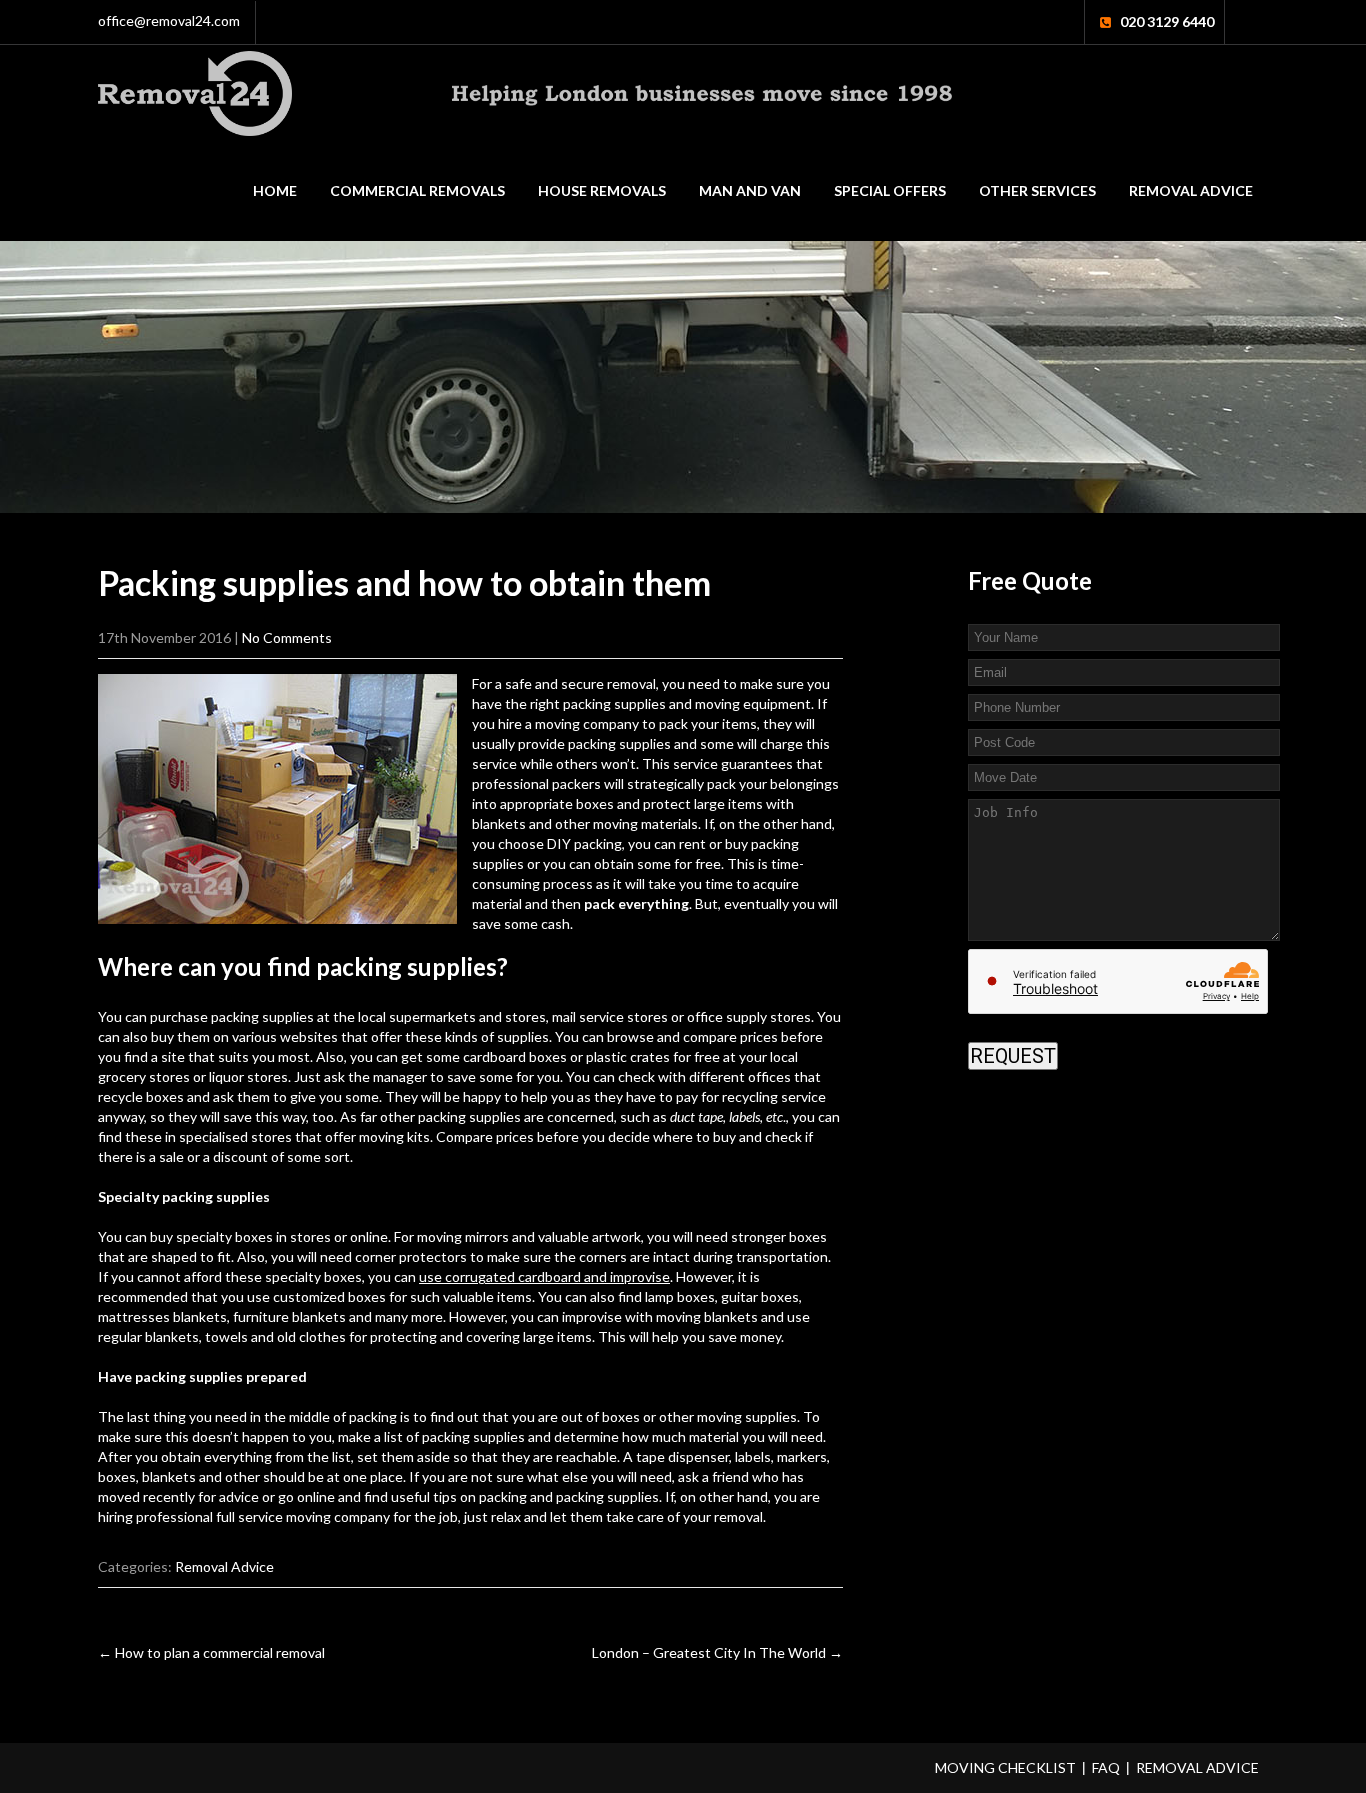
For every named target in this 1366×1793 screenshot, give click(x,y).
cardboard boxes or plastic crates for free (591, 1056)
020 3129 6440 (1167, 21)
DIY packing (584, 843)
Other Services (1037, 190)
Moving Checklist (1005, 1767)
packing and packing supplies (569, 1496)
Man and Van (750, 190)
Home (275, 190)
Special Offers (890, 190)
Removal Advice (1191, 190)
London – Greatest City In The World (717, 1652)
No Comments (287, 637)
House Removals (602, 190)
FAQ (1106, 1767)
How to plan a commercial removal (211, 1652)
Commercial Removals (417, 190)
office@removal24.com (169, 20)
